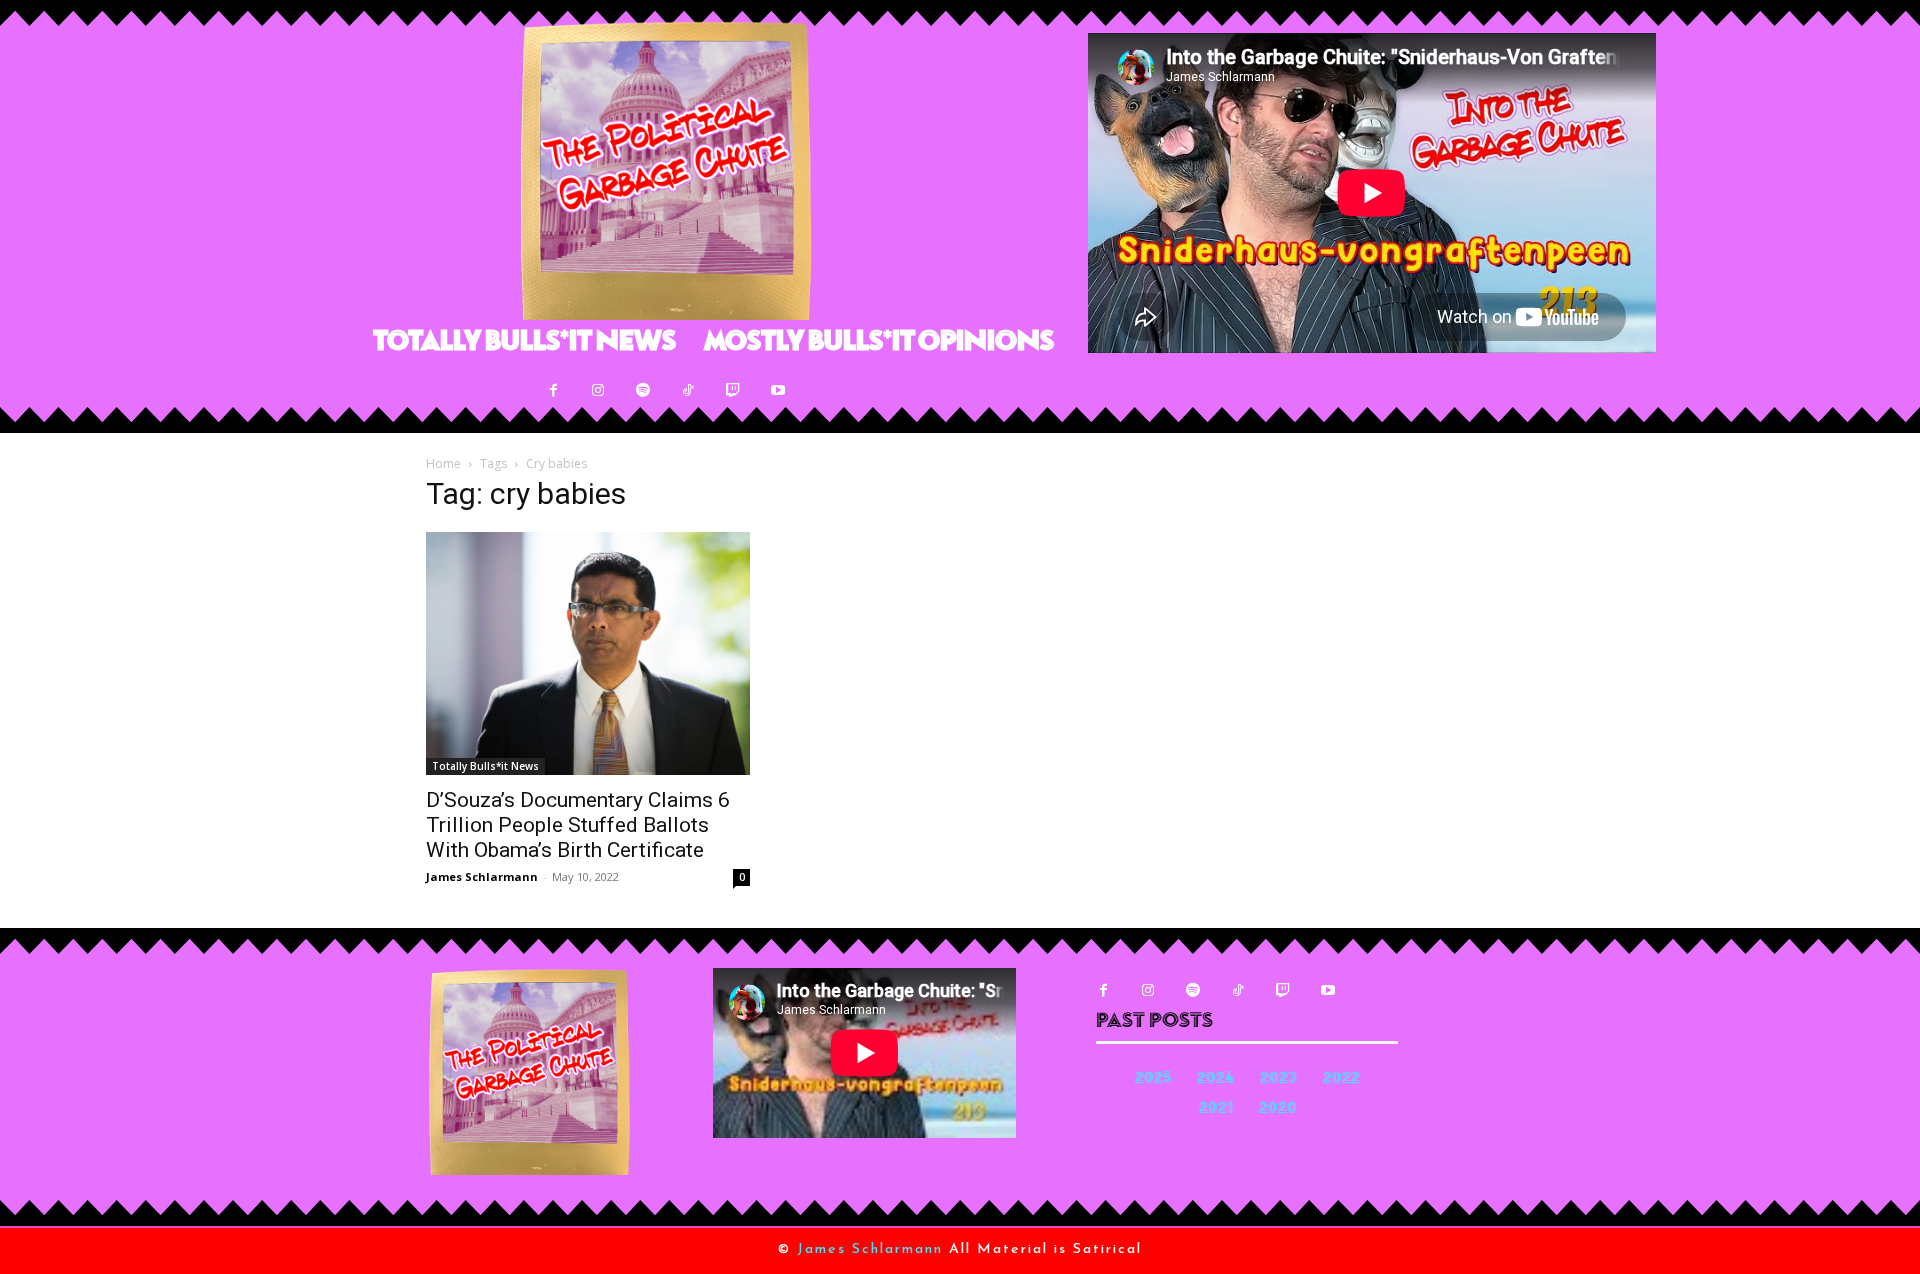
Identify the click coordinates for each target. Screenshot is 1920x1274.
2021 (1216, 1109)
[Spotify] (643, 390)
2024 (1215, 1079)
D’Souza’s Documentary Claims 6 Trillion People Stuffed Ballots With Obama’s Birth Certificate (578, 825)
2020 (1278, 1109)
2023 (1278, 1079)
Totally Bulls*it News (485, 766)
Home (443, 463)
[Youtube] (778, 390)
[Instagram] (598, 390)
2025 (1153, 1079)
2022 (1341, 1079)
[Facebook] (553, 390)
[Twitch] (733, 390)
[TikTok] (688, 390)
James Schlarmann (482, 876)
